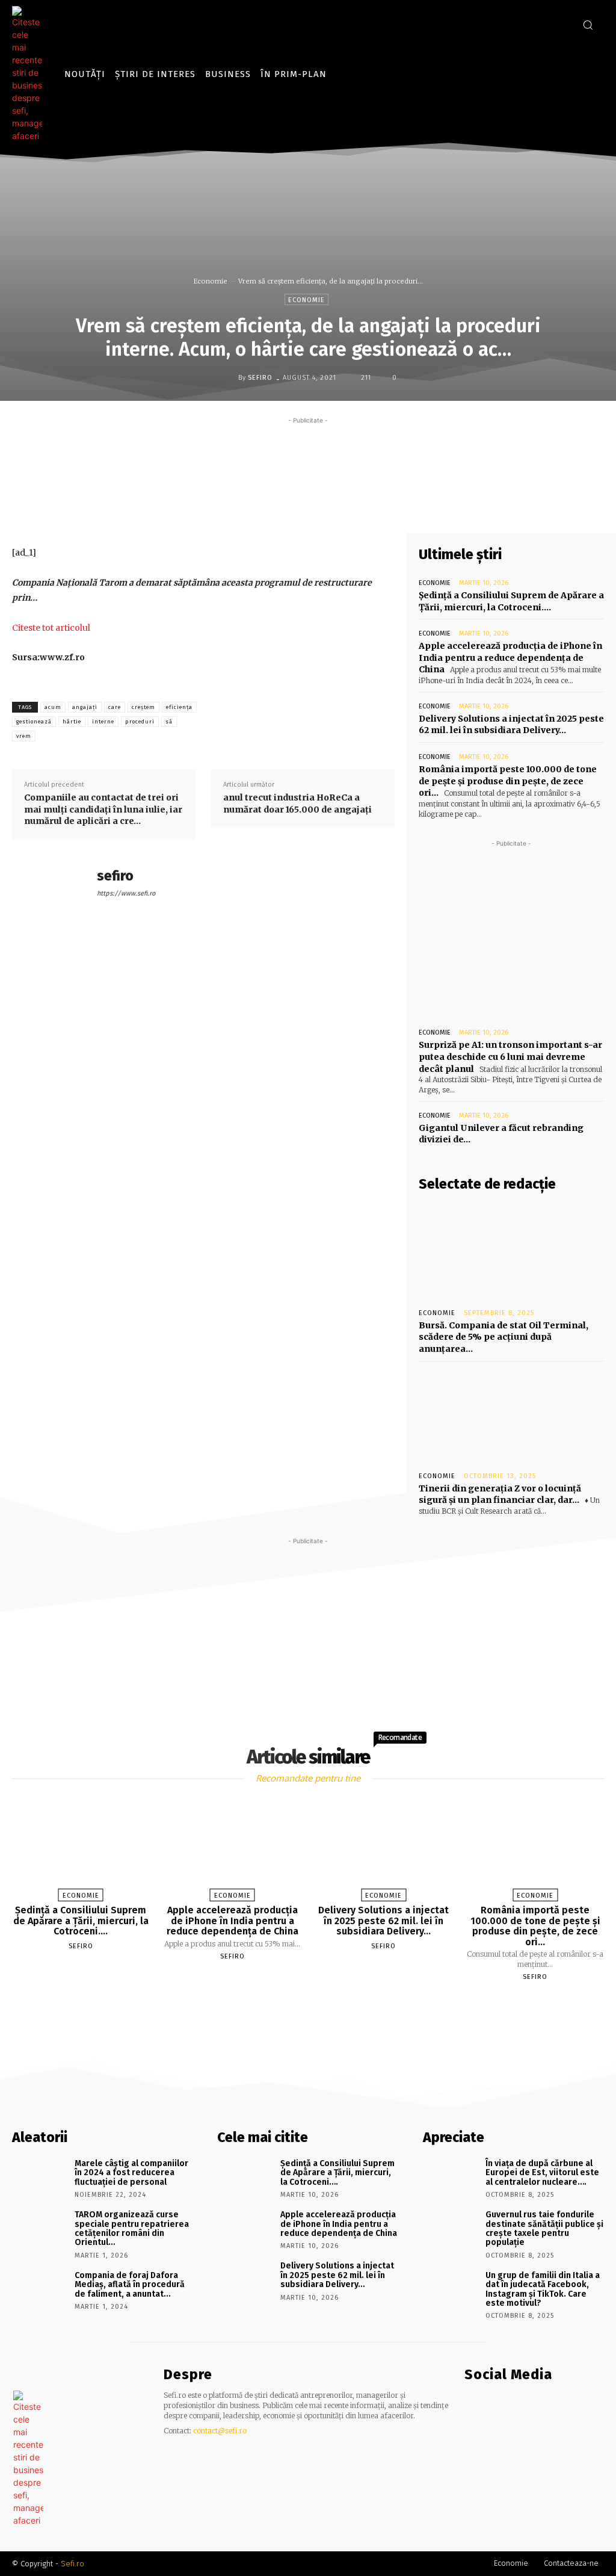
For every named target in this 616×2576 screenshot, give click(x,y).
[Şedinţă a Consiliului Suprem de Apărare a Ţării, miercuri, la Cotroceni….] (81, 1847)
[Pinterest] (348, 505)
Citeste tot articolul (51, 628)
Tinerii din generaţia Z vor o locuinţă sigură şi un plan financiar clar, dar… (500, 1494)
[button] (588, 25)
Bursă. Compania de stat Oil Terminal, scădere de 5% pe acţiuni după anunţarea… (504, 1337)
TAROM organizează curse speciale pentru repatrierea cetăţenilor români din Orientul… (132, 2228)
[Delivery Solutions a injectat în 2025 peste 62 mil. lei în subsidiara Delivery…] (384, 1847)
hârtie (72, 722)
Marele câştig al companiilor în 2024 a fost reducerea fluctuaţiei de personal (131, 2173)
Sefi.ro (72, 2564)
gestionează (34, 722)
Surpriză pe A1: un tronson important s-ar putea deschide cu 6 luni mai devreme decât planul (510, 1057)
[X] (321, 505)
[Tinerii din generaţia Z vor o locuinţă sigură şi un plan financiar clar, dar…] (511, 1414)
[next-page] (319, 2005)
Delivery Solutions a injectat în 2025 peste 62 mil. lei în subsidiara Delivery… (511, 725)
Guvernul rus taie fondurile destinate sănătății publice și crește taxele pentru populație (544, 2228)
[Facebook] (543, 24)
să (169, 722)
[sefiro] (229, 377)
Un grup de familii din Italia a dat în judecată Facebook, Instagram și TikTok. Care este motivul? (543, 2289)
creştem (143, 707)
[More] (404, 505)
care (115, 707)
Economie (211, 281)
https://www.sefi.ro (126, 893)
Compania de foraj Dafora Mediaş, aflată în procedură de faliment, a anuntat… (130, 2285)
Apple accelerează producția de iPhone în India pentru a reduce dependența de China (510, 658)
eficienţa (179, 707)
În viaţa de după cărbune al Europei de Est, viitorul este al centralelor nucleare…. (542, 2173)
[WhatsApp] (376, 505)
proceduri (140, 722)
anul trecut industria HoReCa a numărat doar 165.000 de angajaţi (297, 803)
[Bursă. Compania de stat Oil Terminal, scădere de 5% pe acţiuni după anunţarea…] (511, 1251)
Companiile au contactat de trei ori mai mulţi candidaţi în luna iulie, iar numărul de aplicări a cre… (103, 809)
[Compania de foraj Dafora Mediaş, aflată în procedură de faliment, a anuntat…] (39, 2289)
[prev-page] (293, 2005)
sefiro (260, 378)
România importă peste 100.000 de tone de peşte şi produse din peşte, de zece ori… (508, 781)
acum (53, 707)
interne (103, 722)
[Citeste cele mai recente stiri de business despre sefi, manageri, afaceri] (30, 74)
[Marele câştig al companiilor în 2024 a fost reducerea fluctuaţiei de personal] (39, 2177)
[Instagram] (561, 24)
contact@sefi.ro (220, 2431)
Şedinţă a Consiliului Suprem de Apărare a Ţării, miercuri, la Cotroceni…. (81, 1921)
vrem (24, 736)
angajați (85, 707)
